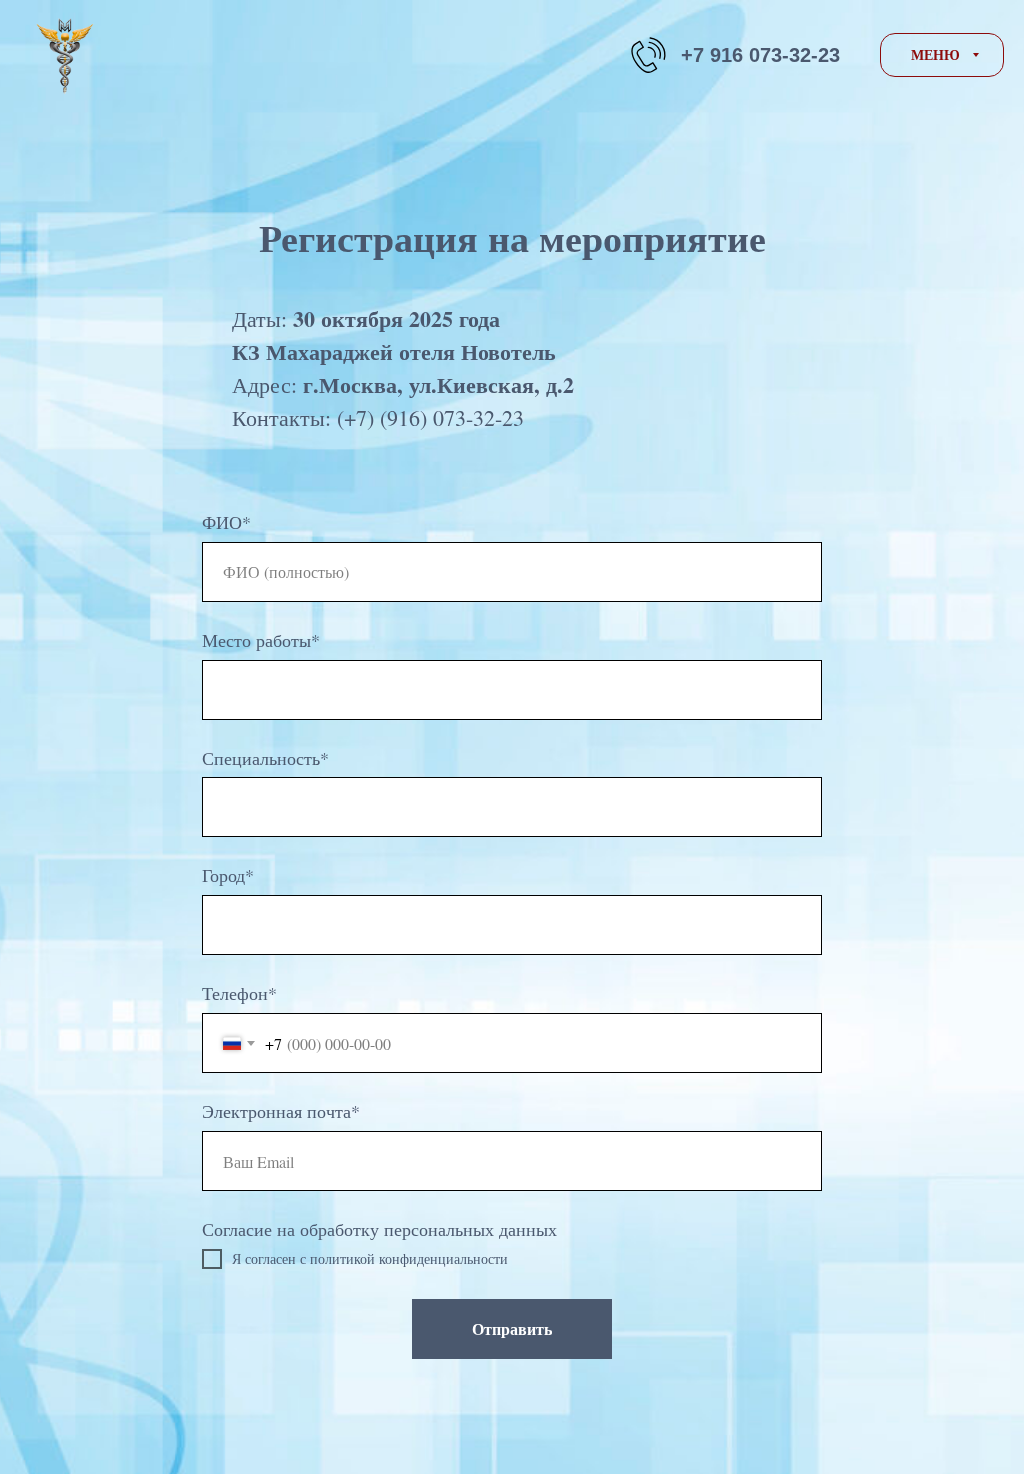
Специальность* (265, 758)
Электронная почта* (281, 1111)
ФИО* (226, 522)
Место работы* (261, 640)
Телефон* (239, 993)
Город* (228, 875)
